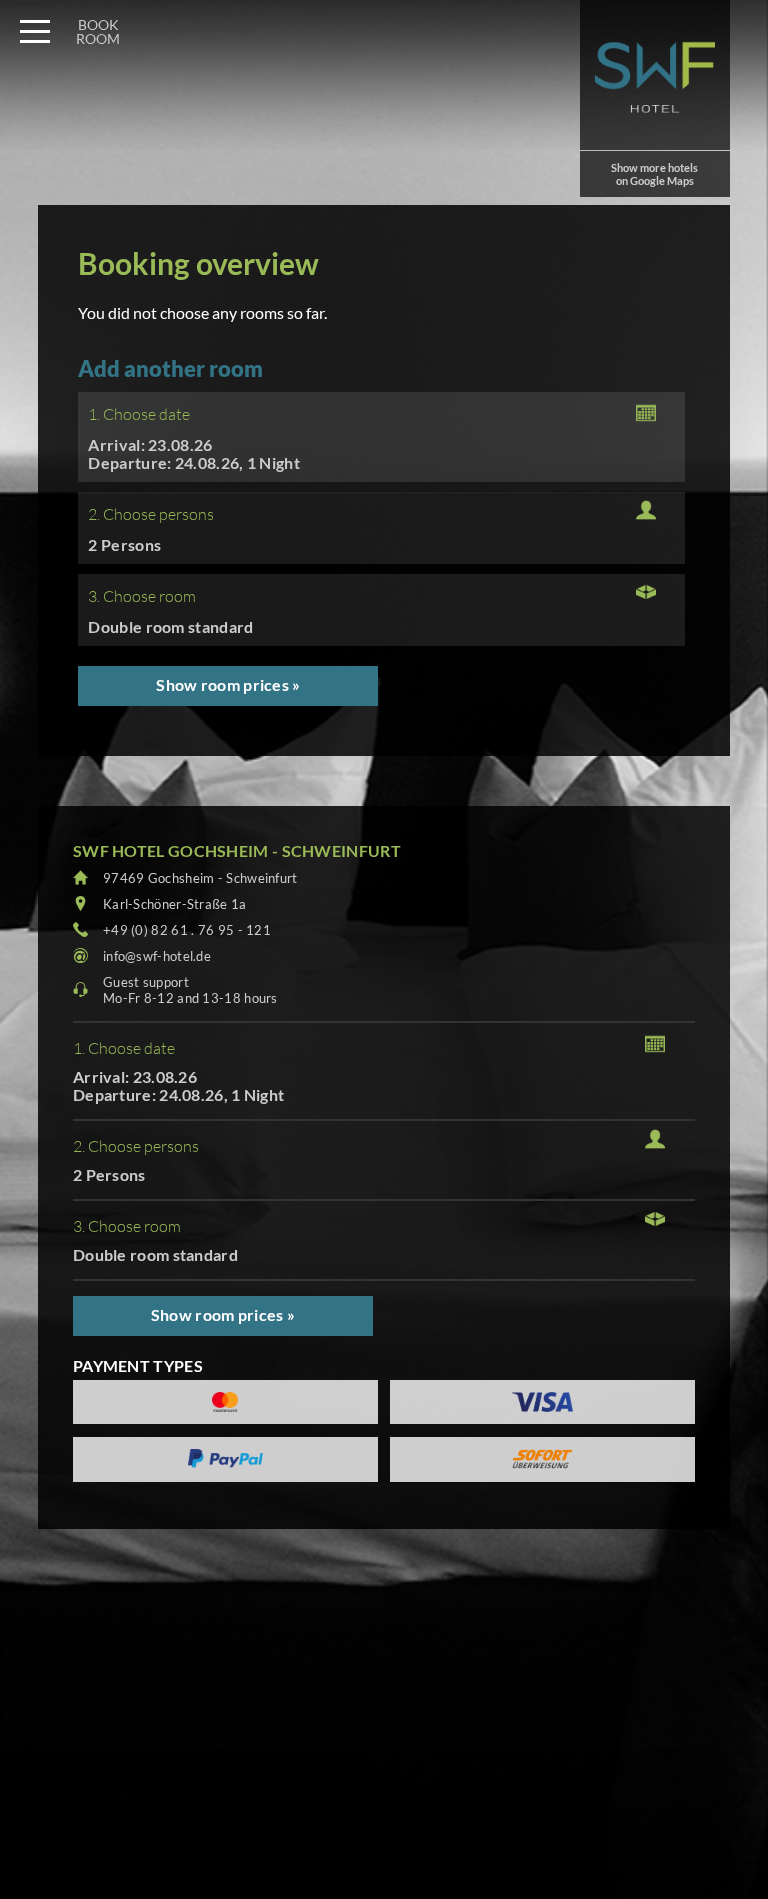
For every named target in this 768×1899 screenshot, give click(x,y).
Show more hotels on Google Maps (654, 174)
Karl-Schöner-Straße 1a (175, 904)
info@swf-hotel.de (157, 956)
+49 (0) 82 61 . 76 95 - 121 (187, 930)
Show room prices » (228, 684)
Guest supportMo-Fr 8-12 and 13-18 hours (190, 990)
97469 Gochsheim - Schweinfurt (200, 878)
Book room (98, 31)
